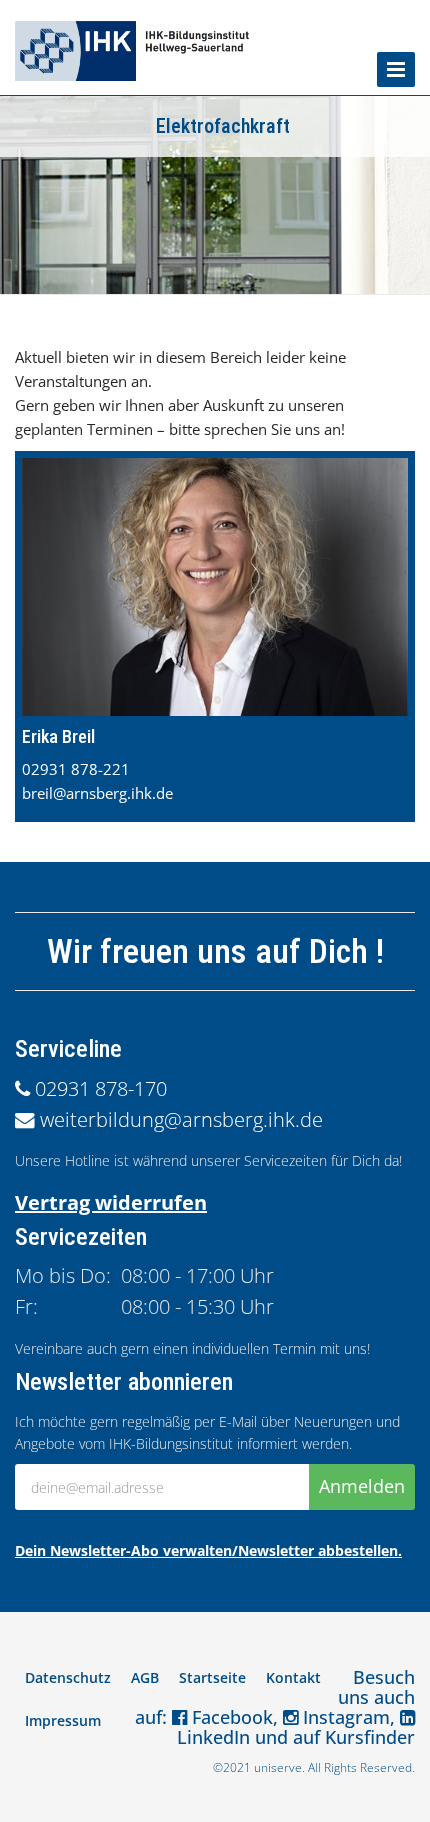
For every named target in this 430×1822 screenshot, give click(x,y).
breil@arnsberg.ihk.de (97, 793)
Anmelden (362, 1486)
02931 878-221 (76, 769)
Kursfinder (370, 1737)
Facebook (230, 1717)
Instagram (344, 1717)
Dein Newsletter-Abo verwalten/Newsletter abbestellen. (208, 1550)
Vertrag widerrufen (111, 1202)
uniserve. (279, 1767)
